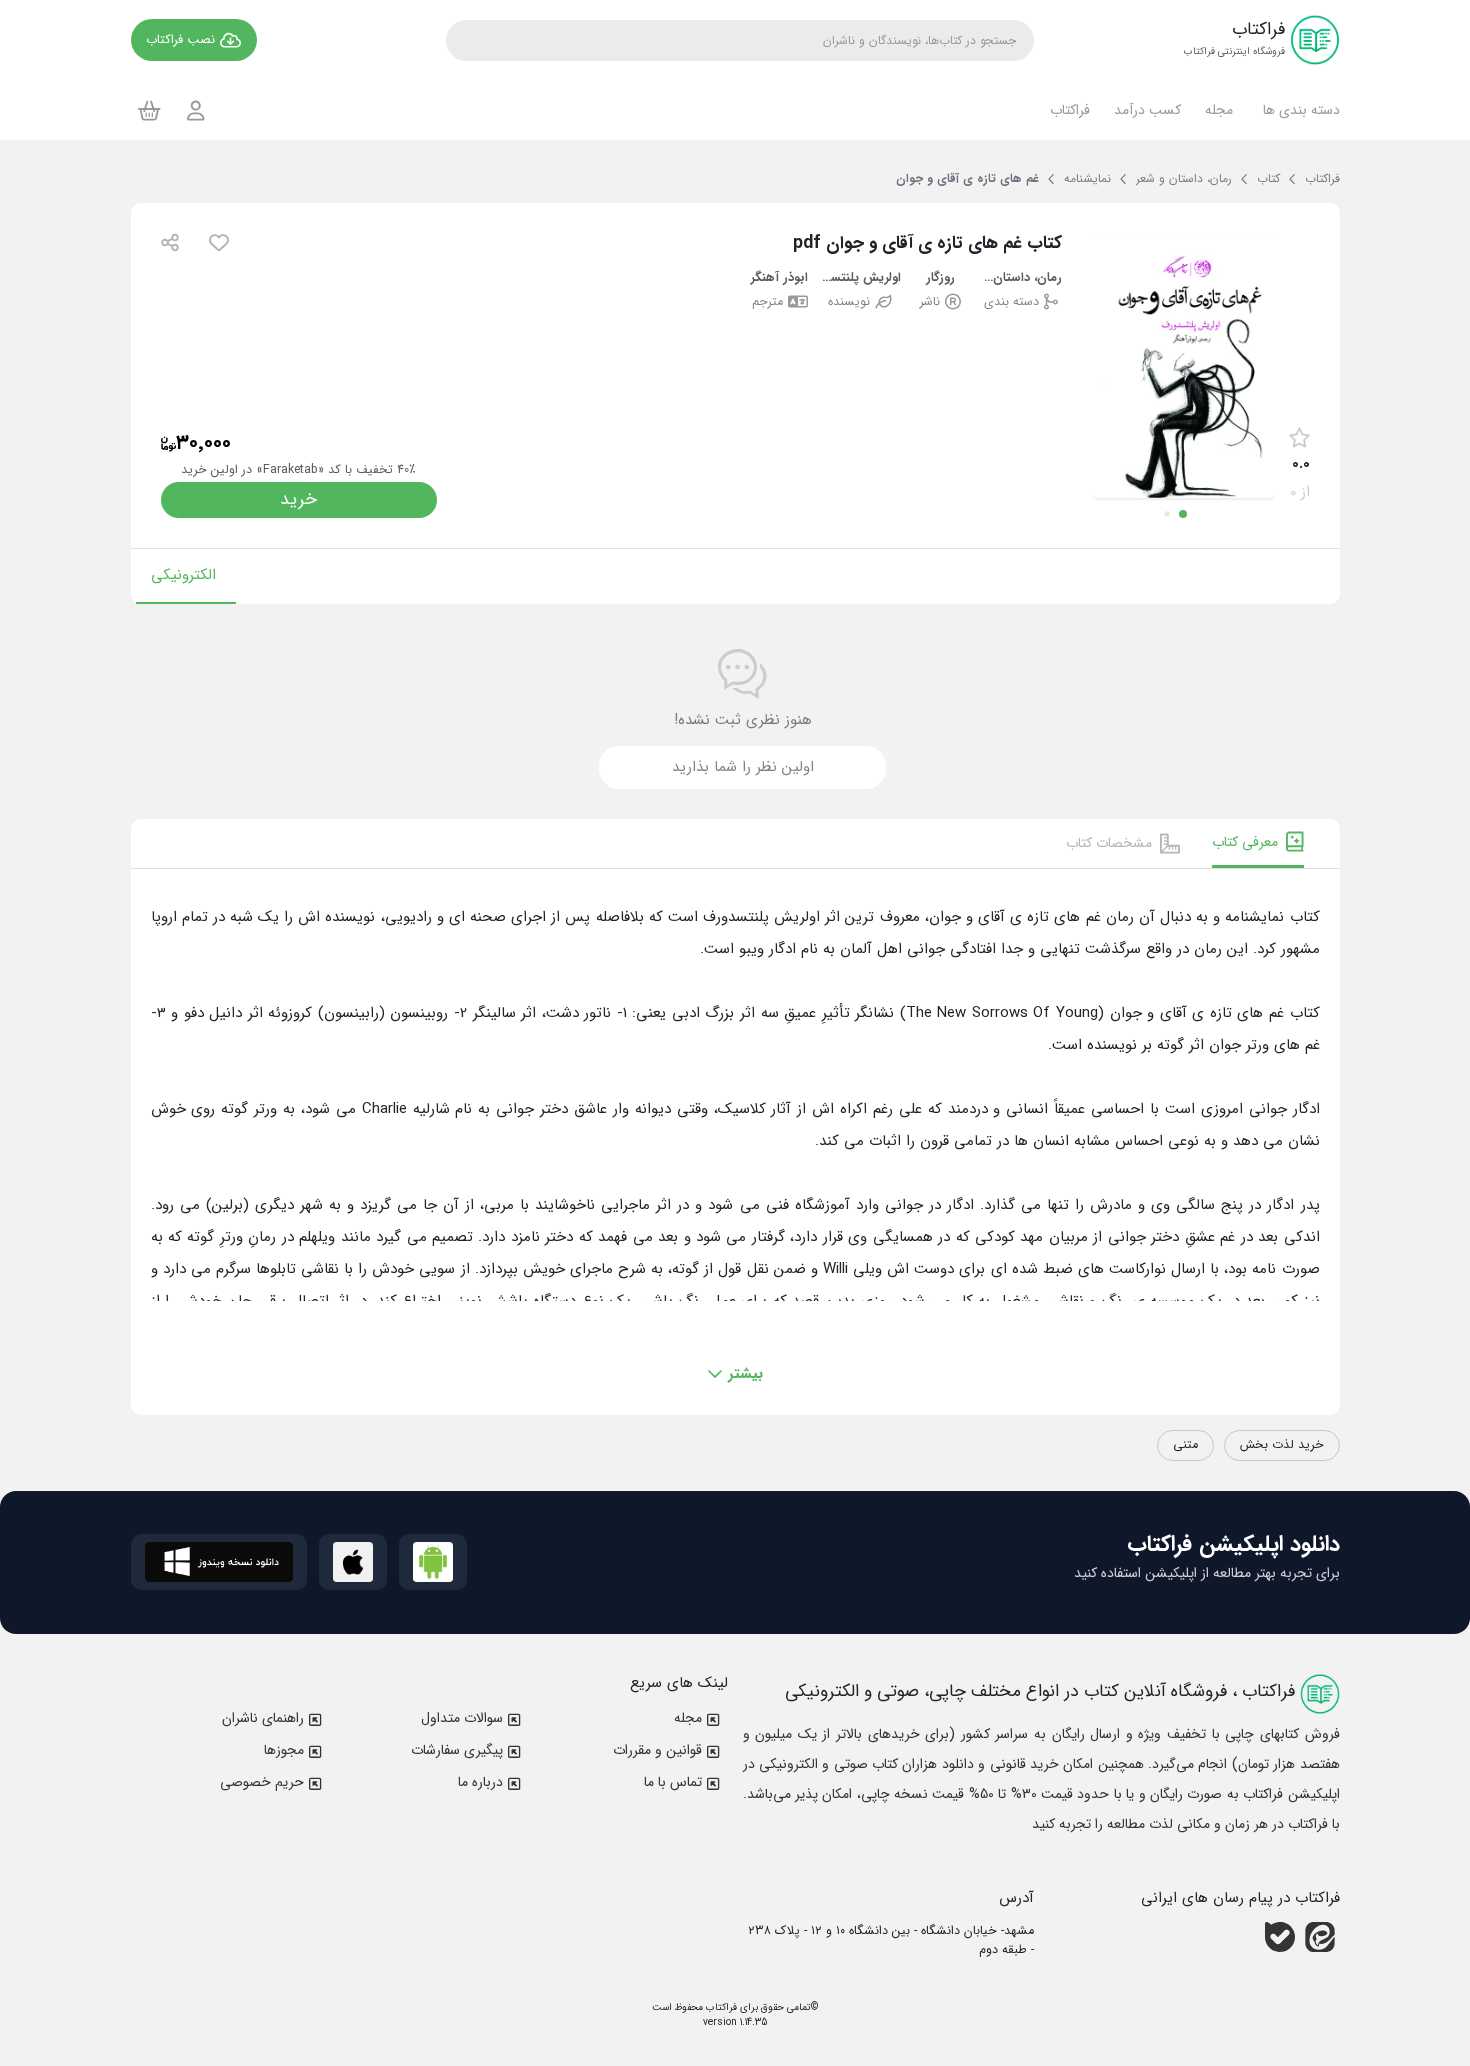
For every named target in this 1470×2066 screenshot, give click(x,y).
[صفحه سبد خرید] (149, 110)
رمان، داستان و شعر (1021, 278)
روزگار (940, 278)
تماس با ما (673, 1782)
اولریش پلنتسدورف (860, 278)
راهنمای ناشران (263, 1718)
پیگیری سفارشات (457, 1750)
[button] (1298, 110)
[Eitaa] (1320, 1937)
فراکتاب (720, 2007)
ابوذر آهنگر (779, 278)
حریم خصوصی (262, 1782)
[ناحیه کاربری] (196, 110)
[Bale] (1280, 1937)
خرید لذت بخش (1282, 1445)
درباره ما (480, 1782)
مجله (688, 1718)
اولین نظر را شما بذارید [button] (743, 767)
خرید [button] (298, 499)
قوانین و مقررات (657, 1750)
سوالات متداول (462, 1718)
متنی (1185, 1445)
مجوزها (284, 1750)
